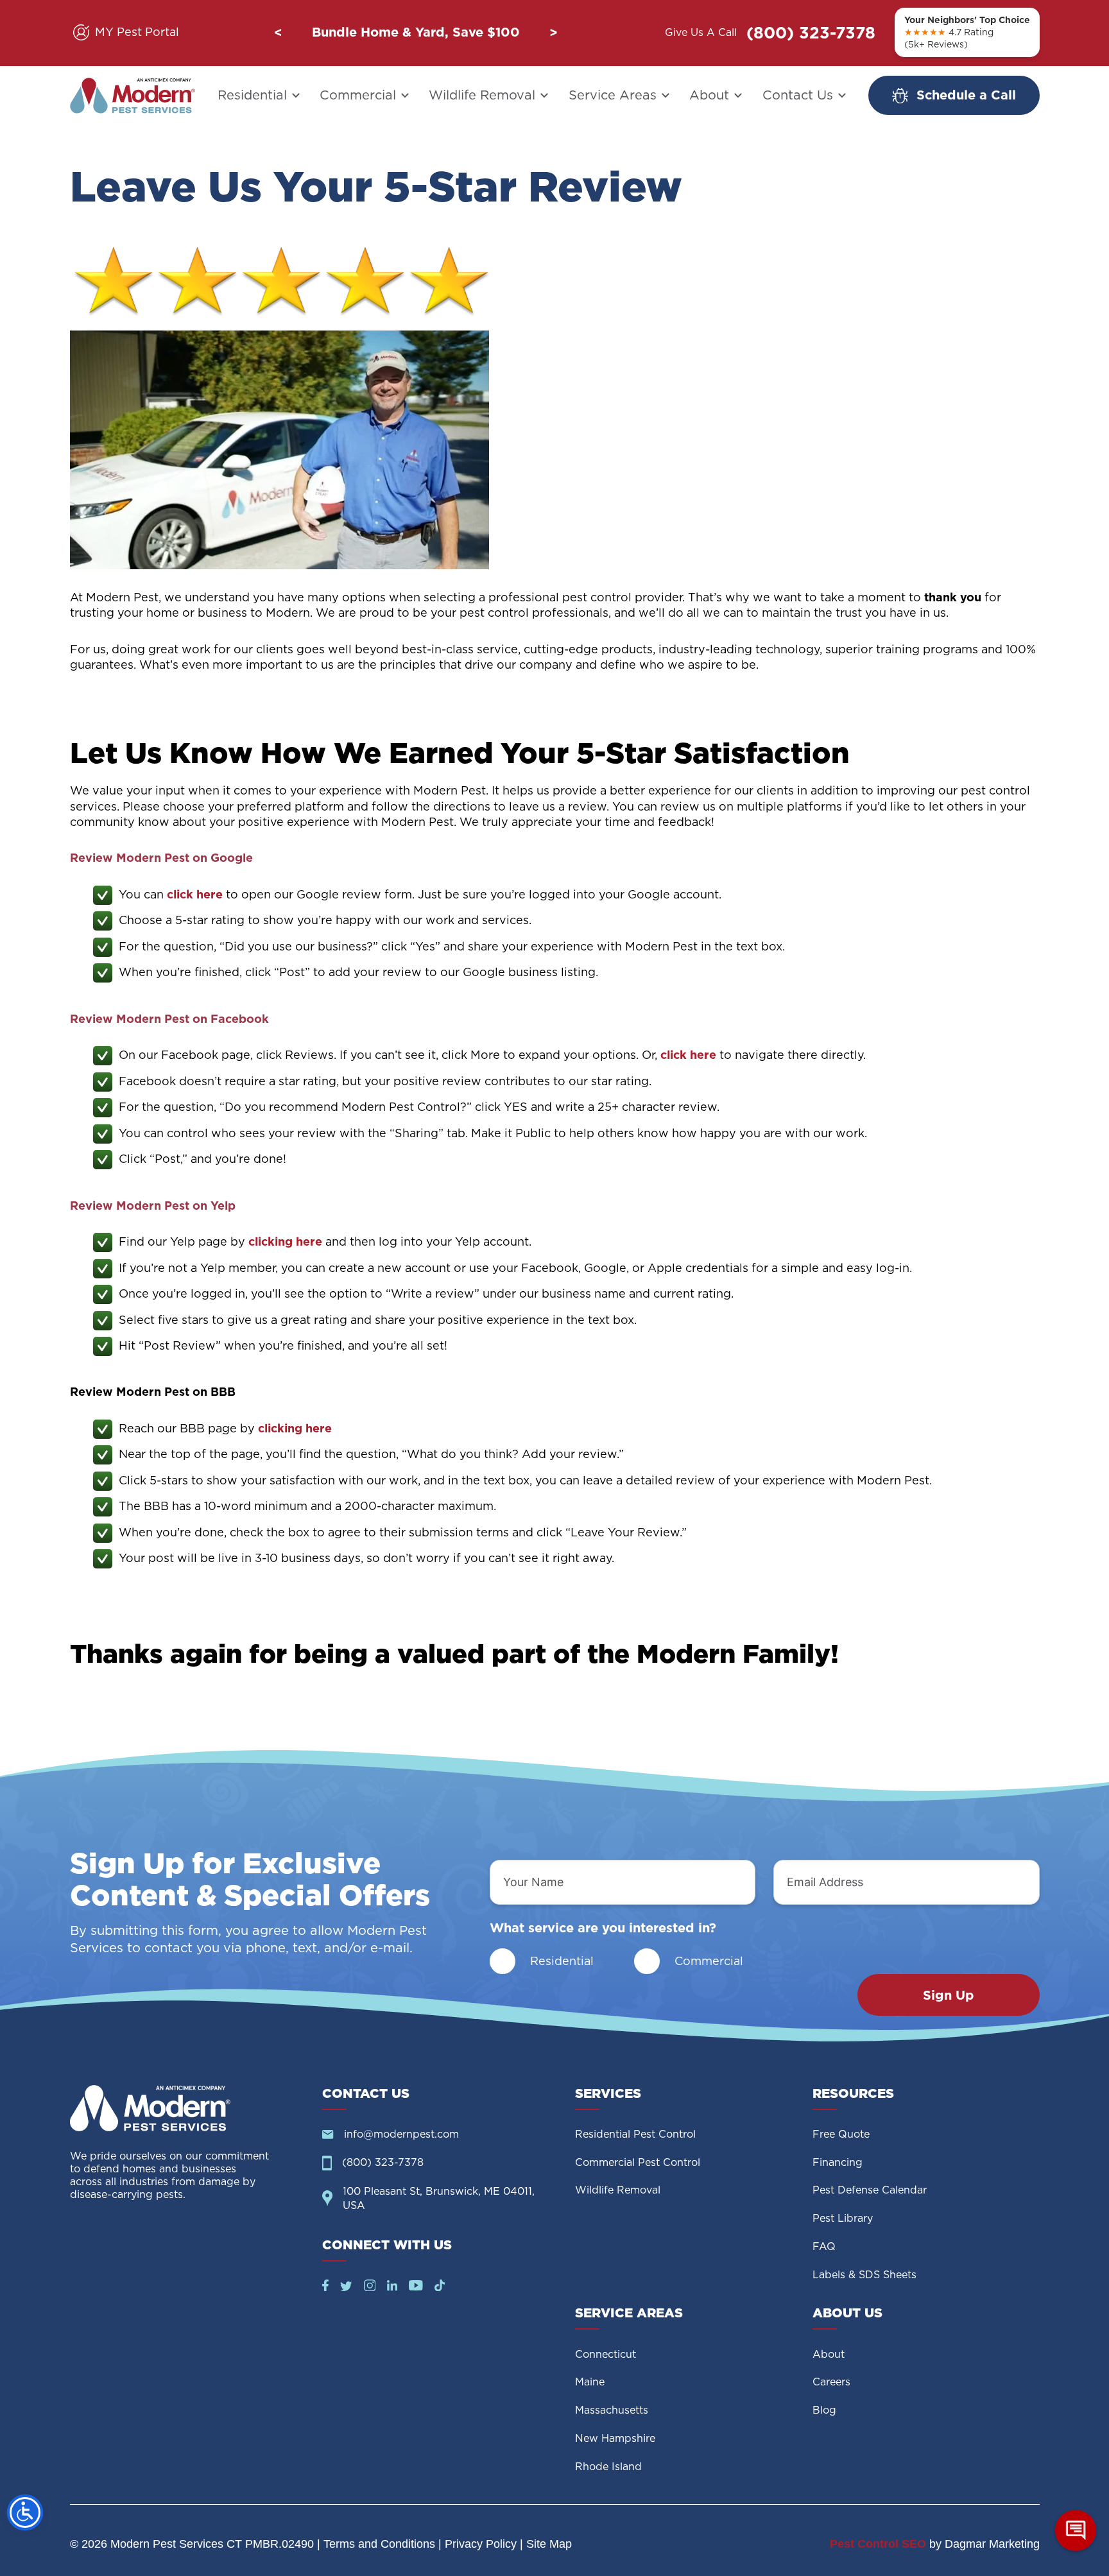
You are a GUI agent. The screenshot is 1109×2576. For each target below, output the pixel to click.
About (709, 95)
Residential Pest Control (635, 2134)
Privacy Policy (481, 2544)
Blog (824, 2410)
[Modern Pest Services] (133, 96)
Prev (278, 33)
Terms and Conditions (379, 2544)
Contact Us (798, 95)
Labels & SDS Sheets (864, 2275)
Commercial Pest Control (638, 2162)
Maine (590, 2382)
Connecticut (606, 2354)
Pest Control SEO (878, 2544)
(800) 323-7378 (811, 33)
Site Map (549, 2544)
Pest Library (843, 2218)
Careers (831, 2382)
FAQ (824, 2246)
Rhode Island (608, 2467)
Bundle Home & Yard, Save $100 (416, 32)
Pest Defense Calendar (870, 2190)
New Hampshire (615, 2438)
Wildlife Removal (482, 95)
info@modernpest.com (401, 2134)
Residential (252, 95)
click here (195, 894)
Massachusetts (612, 2410)
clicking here (285, 1241)
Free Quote (841, 2134)
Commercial (358, 95)
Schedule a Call (966, 95)
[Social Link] (325, 2287)
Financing (838, 2162)
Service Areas (613, 95)
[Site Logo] (186, 2108)
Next (553, 33)
